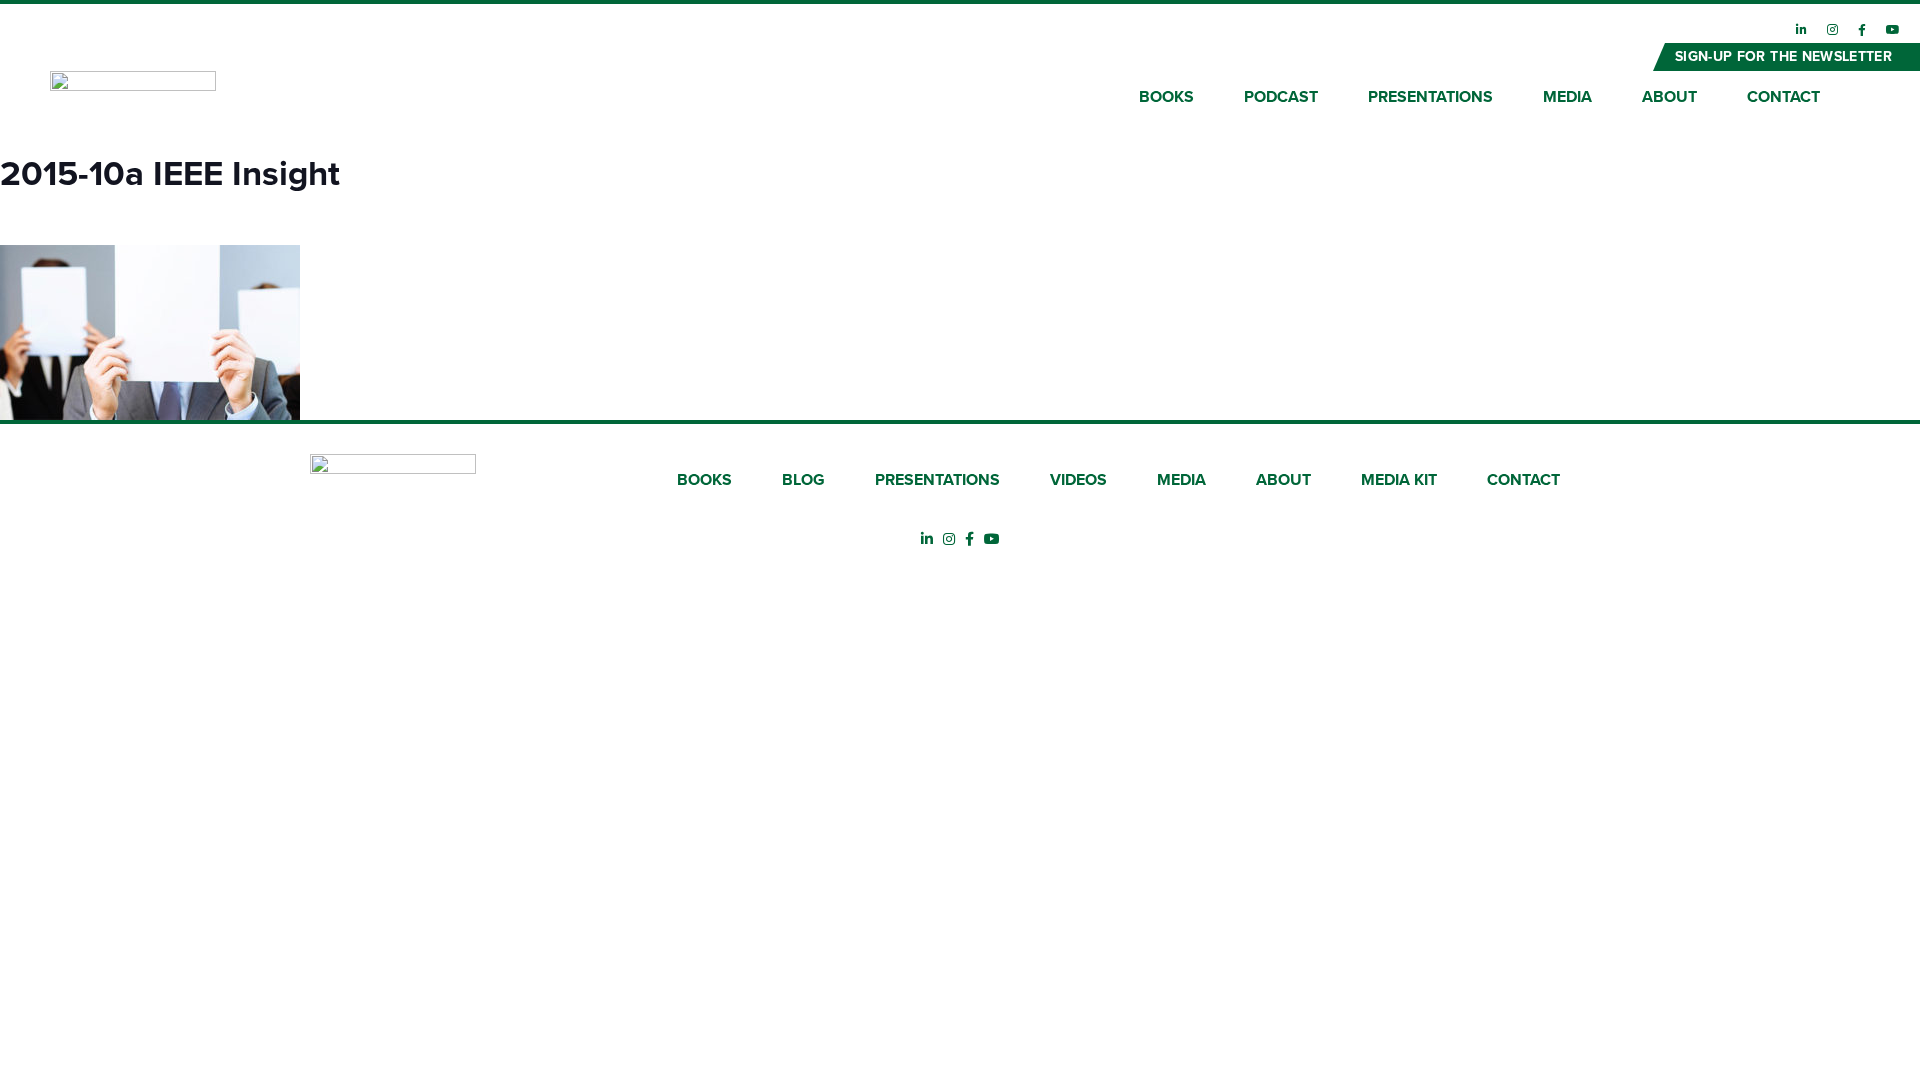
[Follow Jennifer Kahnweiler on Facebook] (1862, 30)
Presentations (1430, 97)
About (1669, 97)
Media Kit (1399, 480)
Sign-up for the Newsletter (1783, 56)
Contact (1783, 97)
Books (1166, 97)
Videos (1078, 480)
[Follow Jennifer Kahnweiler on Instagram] (1832, 30)
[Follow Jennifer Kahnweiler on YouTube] (1893, 30)
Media (1567, 97)
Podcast (1281, 97)
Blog (803, 480)
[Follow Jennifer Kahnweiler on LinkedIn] (1801, 30)
